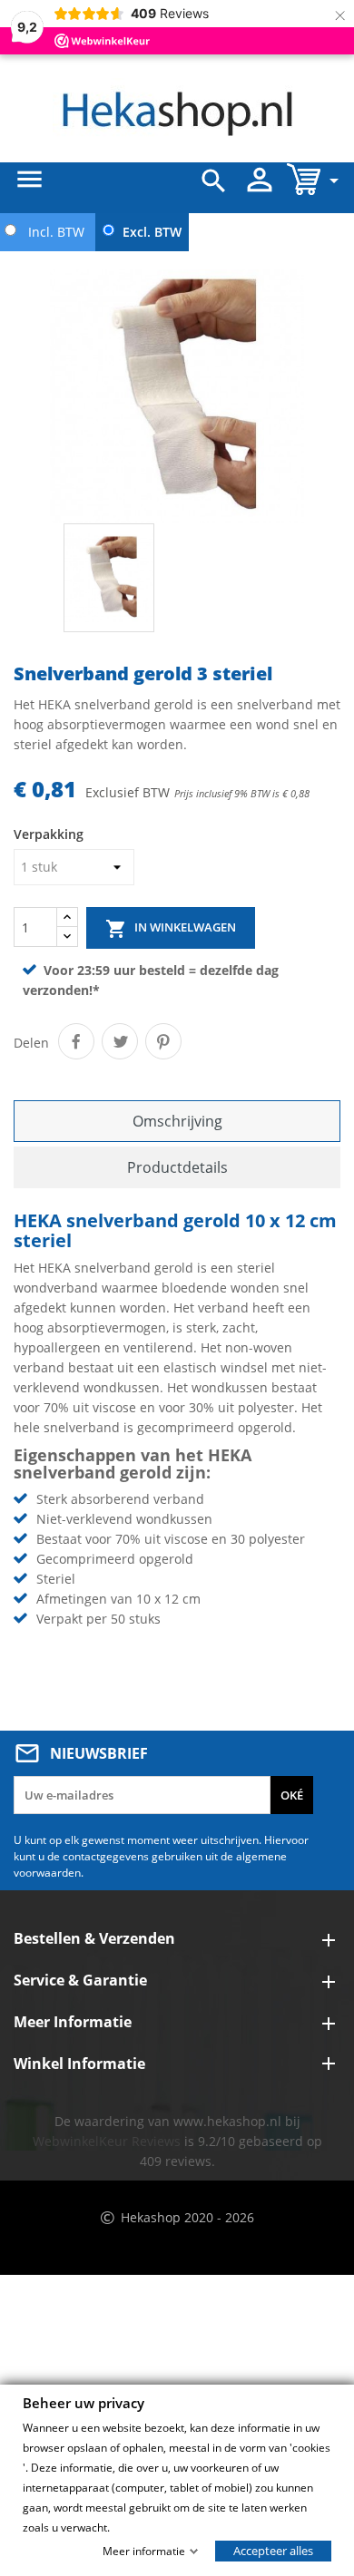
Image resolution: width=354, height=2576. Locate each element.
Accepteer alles (273, 2550)
